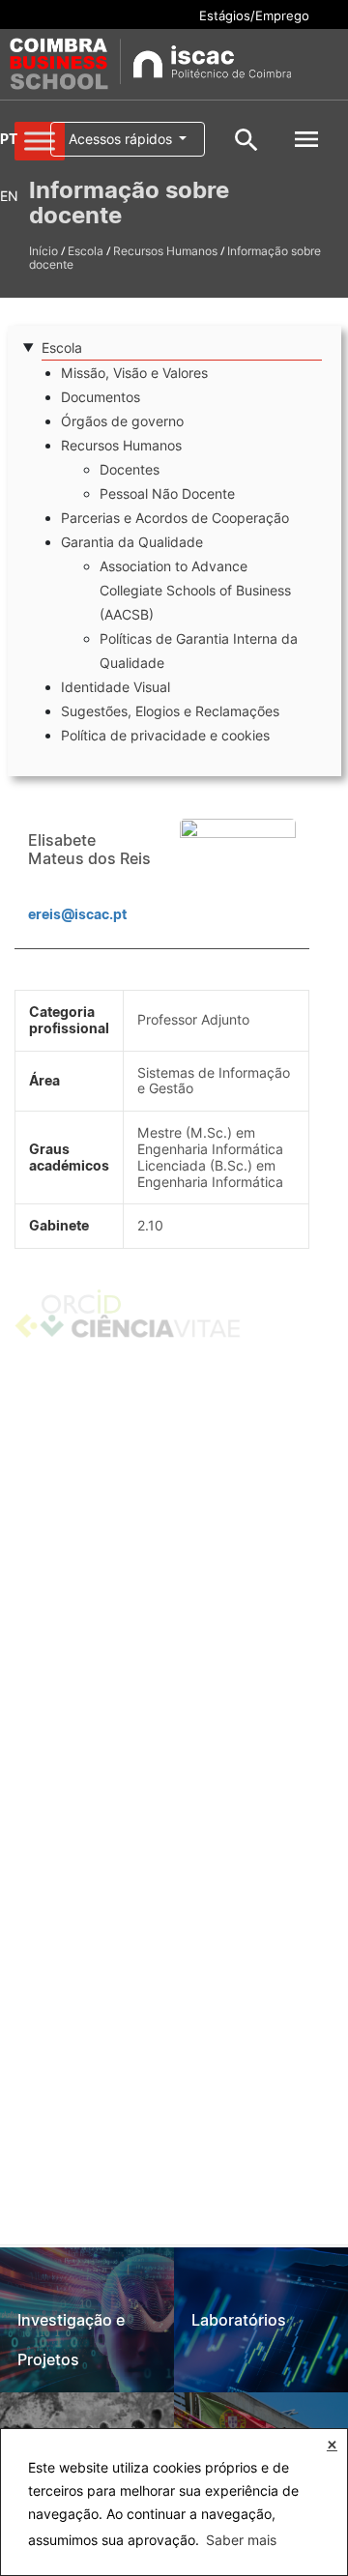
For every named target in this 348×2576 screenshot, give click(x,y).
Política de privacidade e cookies (165, 735)
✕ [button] (332, 2445)
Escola (86, 251)
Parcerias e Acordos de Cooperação (175, 518)
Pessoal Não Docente (167, 493)
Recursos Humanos (165, 251)
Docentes (130, 469)
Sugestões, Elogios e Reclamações (170, 711)
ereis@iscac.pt (77, 914)
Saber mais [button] (241, 2540)
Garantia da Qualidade (132, 542)
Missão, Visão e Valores (134, 373)
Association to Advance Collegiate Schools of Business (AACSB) (195, 590)
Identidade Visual (116, 687)
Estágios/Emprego (254, 15)
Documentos (101, 397)
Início (43, 251)
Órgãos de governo (122, 421)
